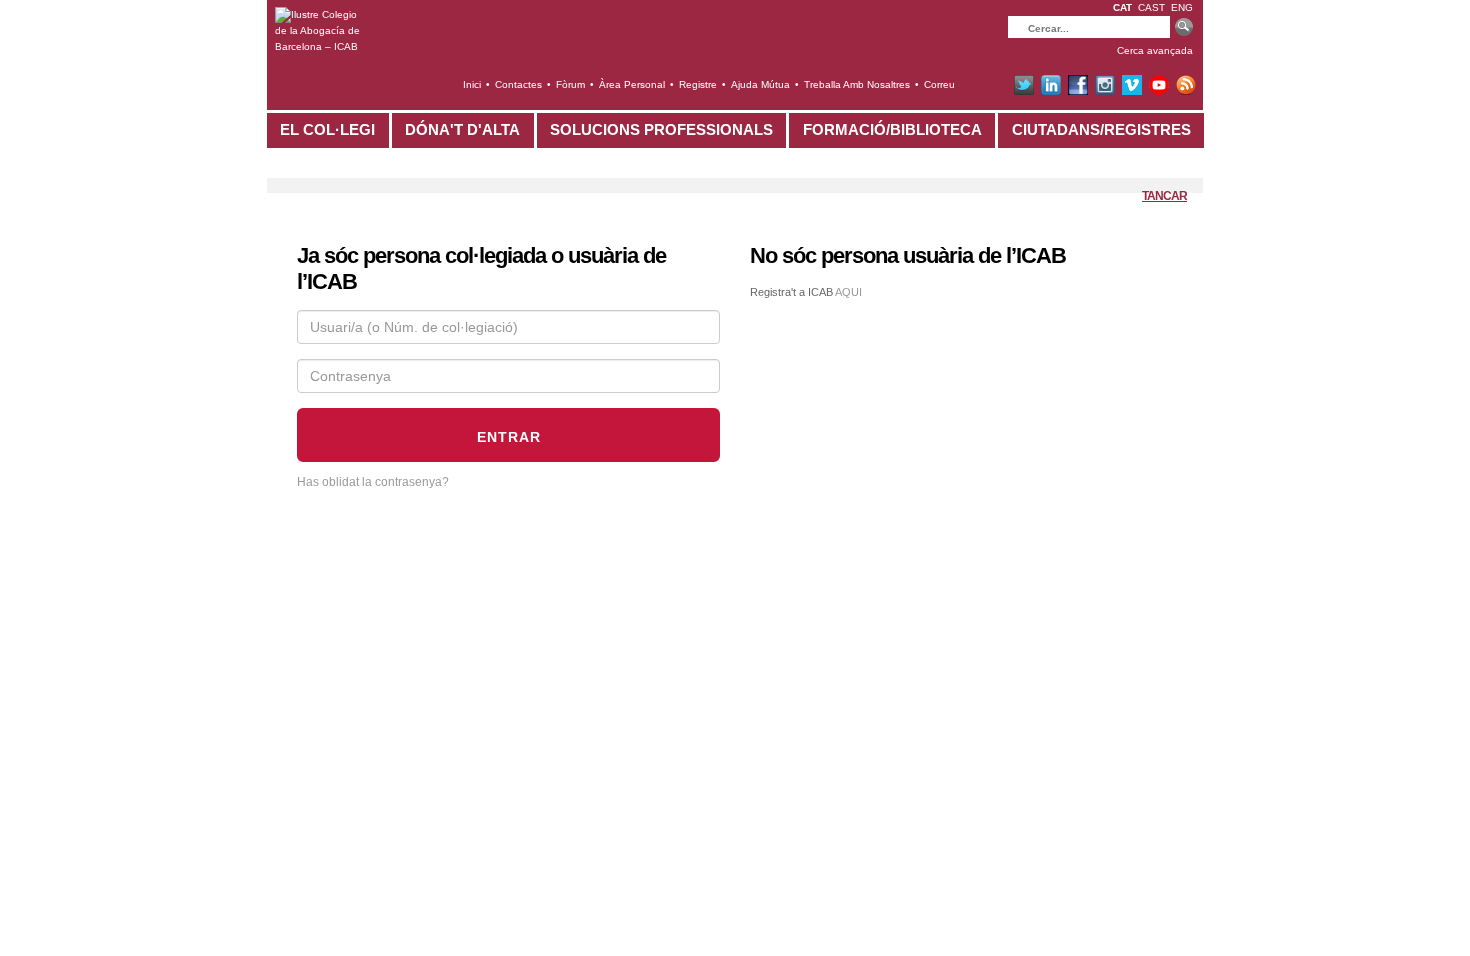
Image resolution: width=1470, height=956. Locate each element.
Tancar (1164, 196)
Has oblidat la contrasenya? (373, 482)
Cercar (1184, 28)
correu (939, 84)
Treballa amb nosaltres (857, 84)
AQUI (848, 292)
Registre (698, 84)
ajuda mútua (760, 84)
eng (1182, 7)
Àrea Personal (632, 84)
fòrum (570, 84)
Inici (472, 84)
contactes (518, 84)
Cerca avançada (1155, 50)
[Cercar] (1089, 27)
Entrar (509, 437)
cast (1151, 7)
